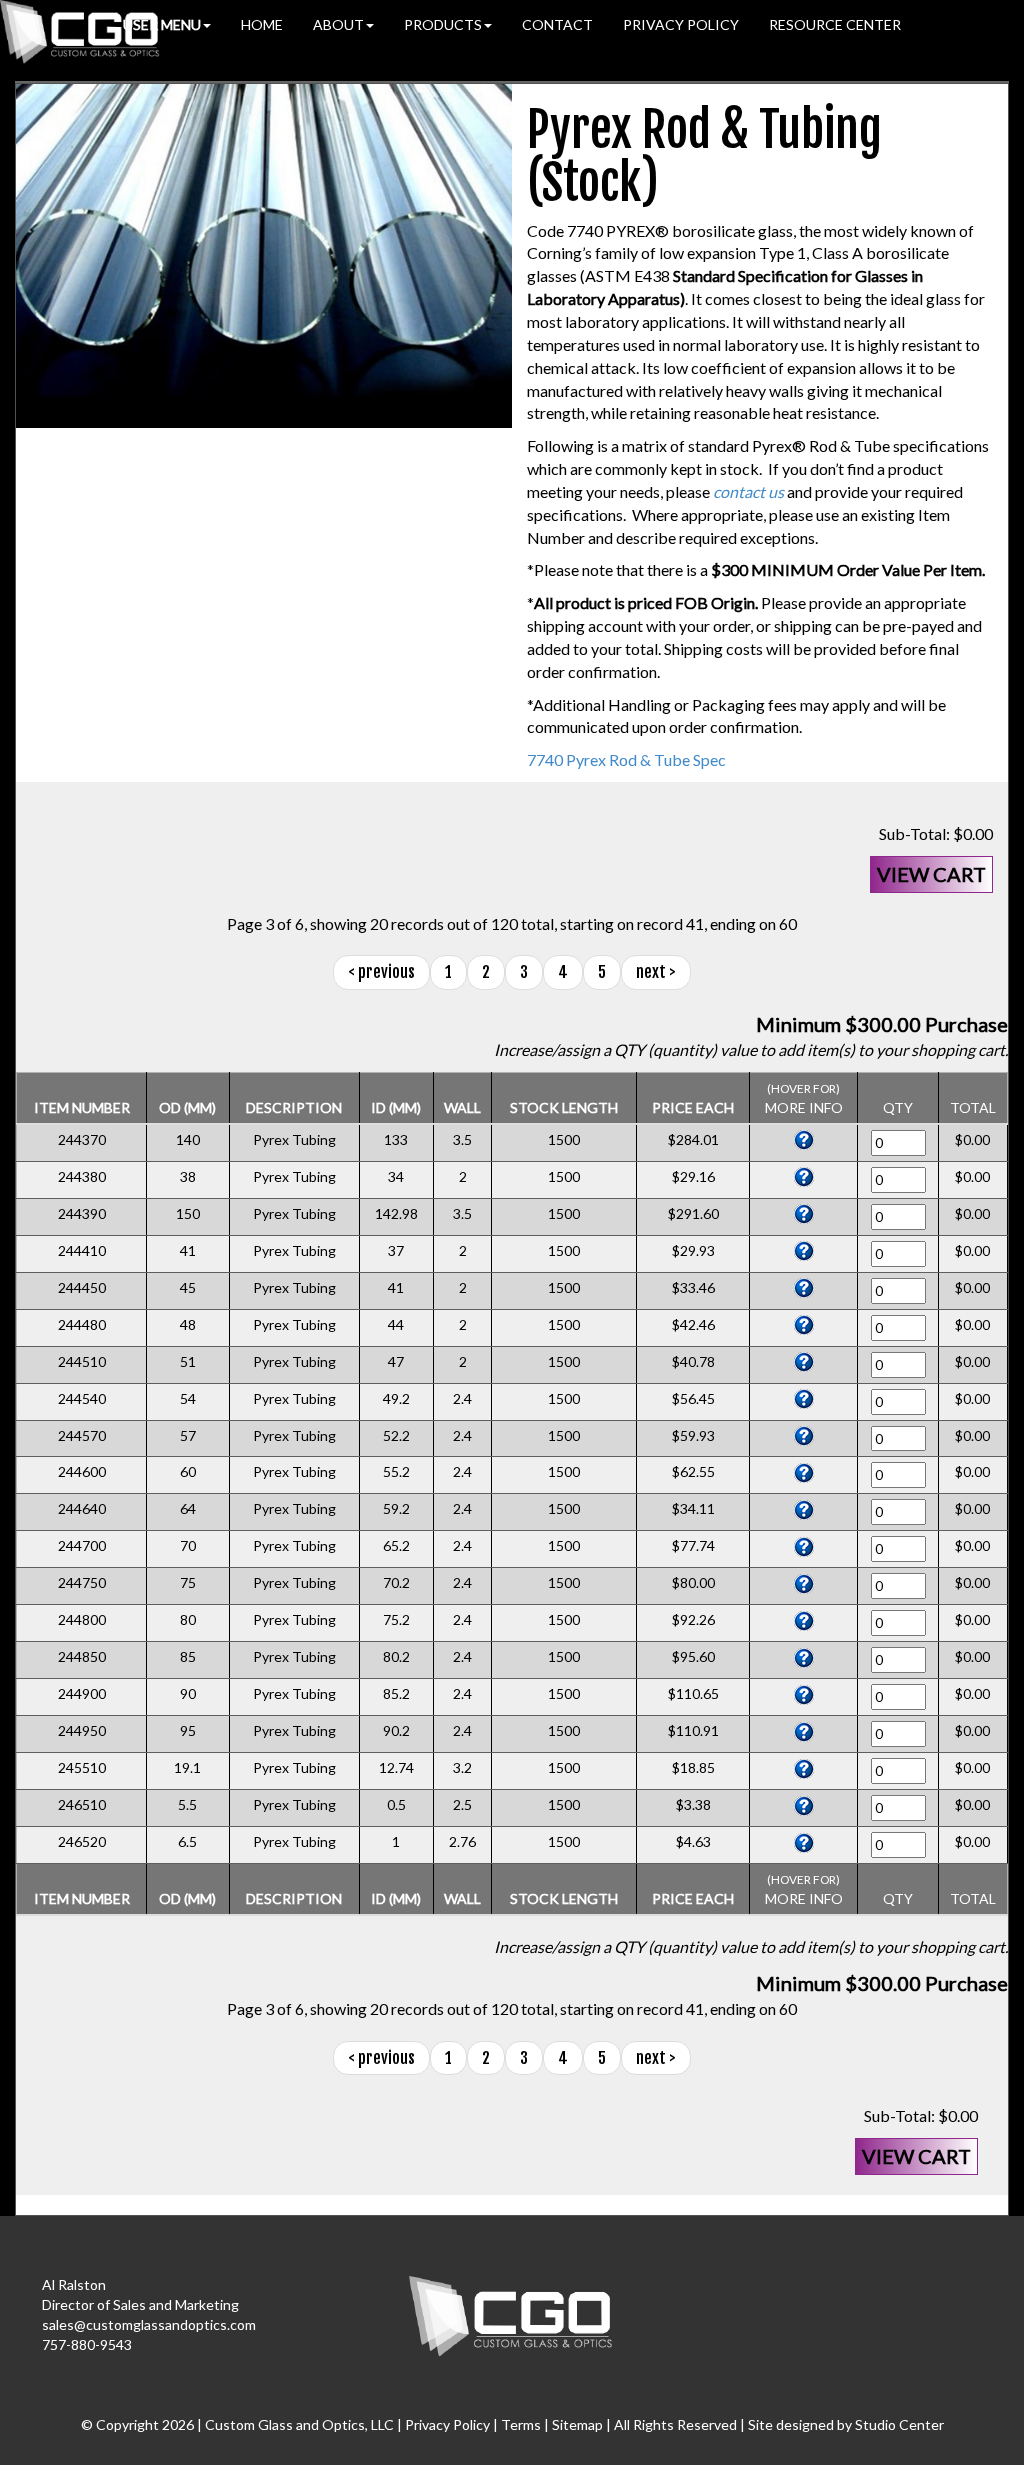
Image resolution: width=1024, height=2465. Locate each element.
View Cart (931, 874)
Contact (557, 24)
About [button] (338, 24)
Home (262, 24)
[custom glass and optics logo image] (511, 2313)
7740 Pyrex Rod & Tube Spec (626, 759)
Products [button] (443, 24)
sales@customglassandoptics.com (149, 2324)
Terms (521, 2424)
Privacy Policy (681, 24)
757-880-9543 (87, 2344)
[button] (167, 25)
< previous (381, 972)
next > (656, 972)
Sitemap (577, 2424)
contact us (748, 491)
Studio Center (899, 2424)
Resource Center (835, 24)
